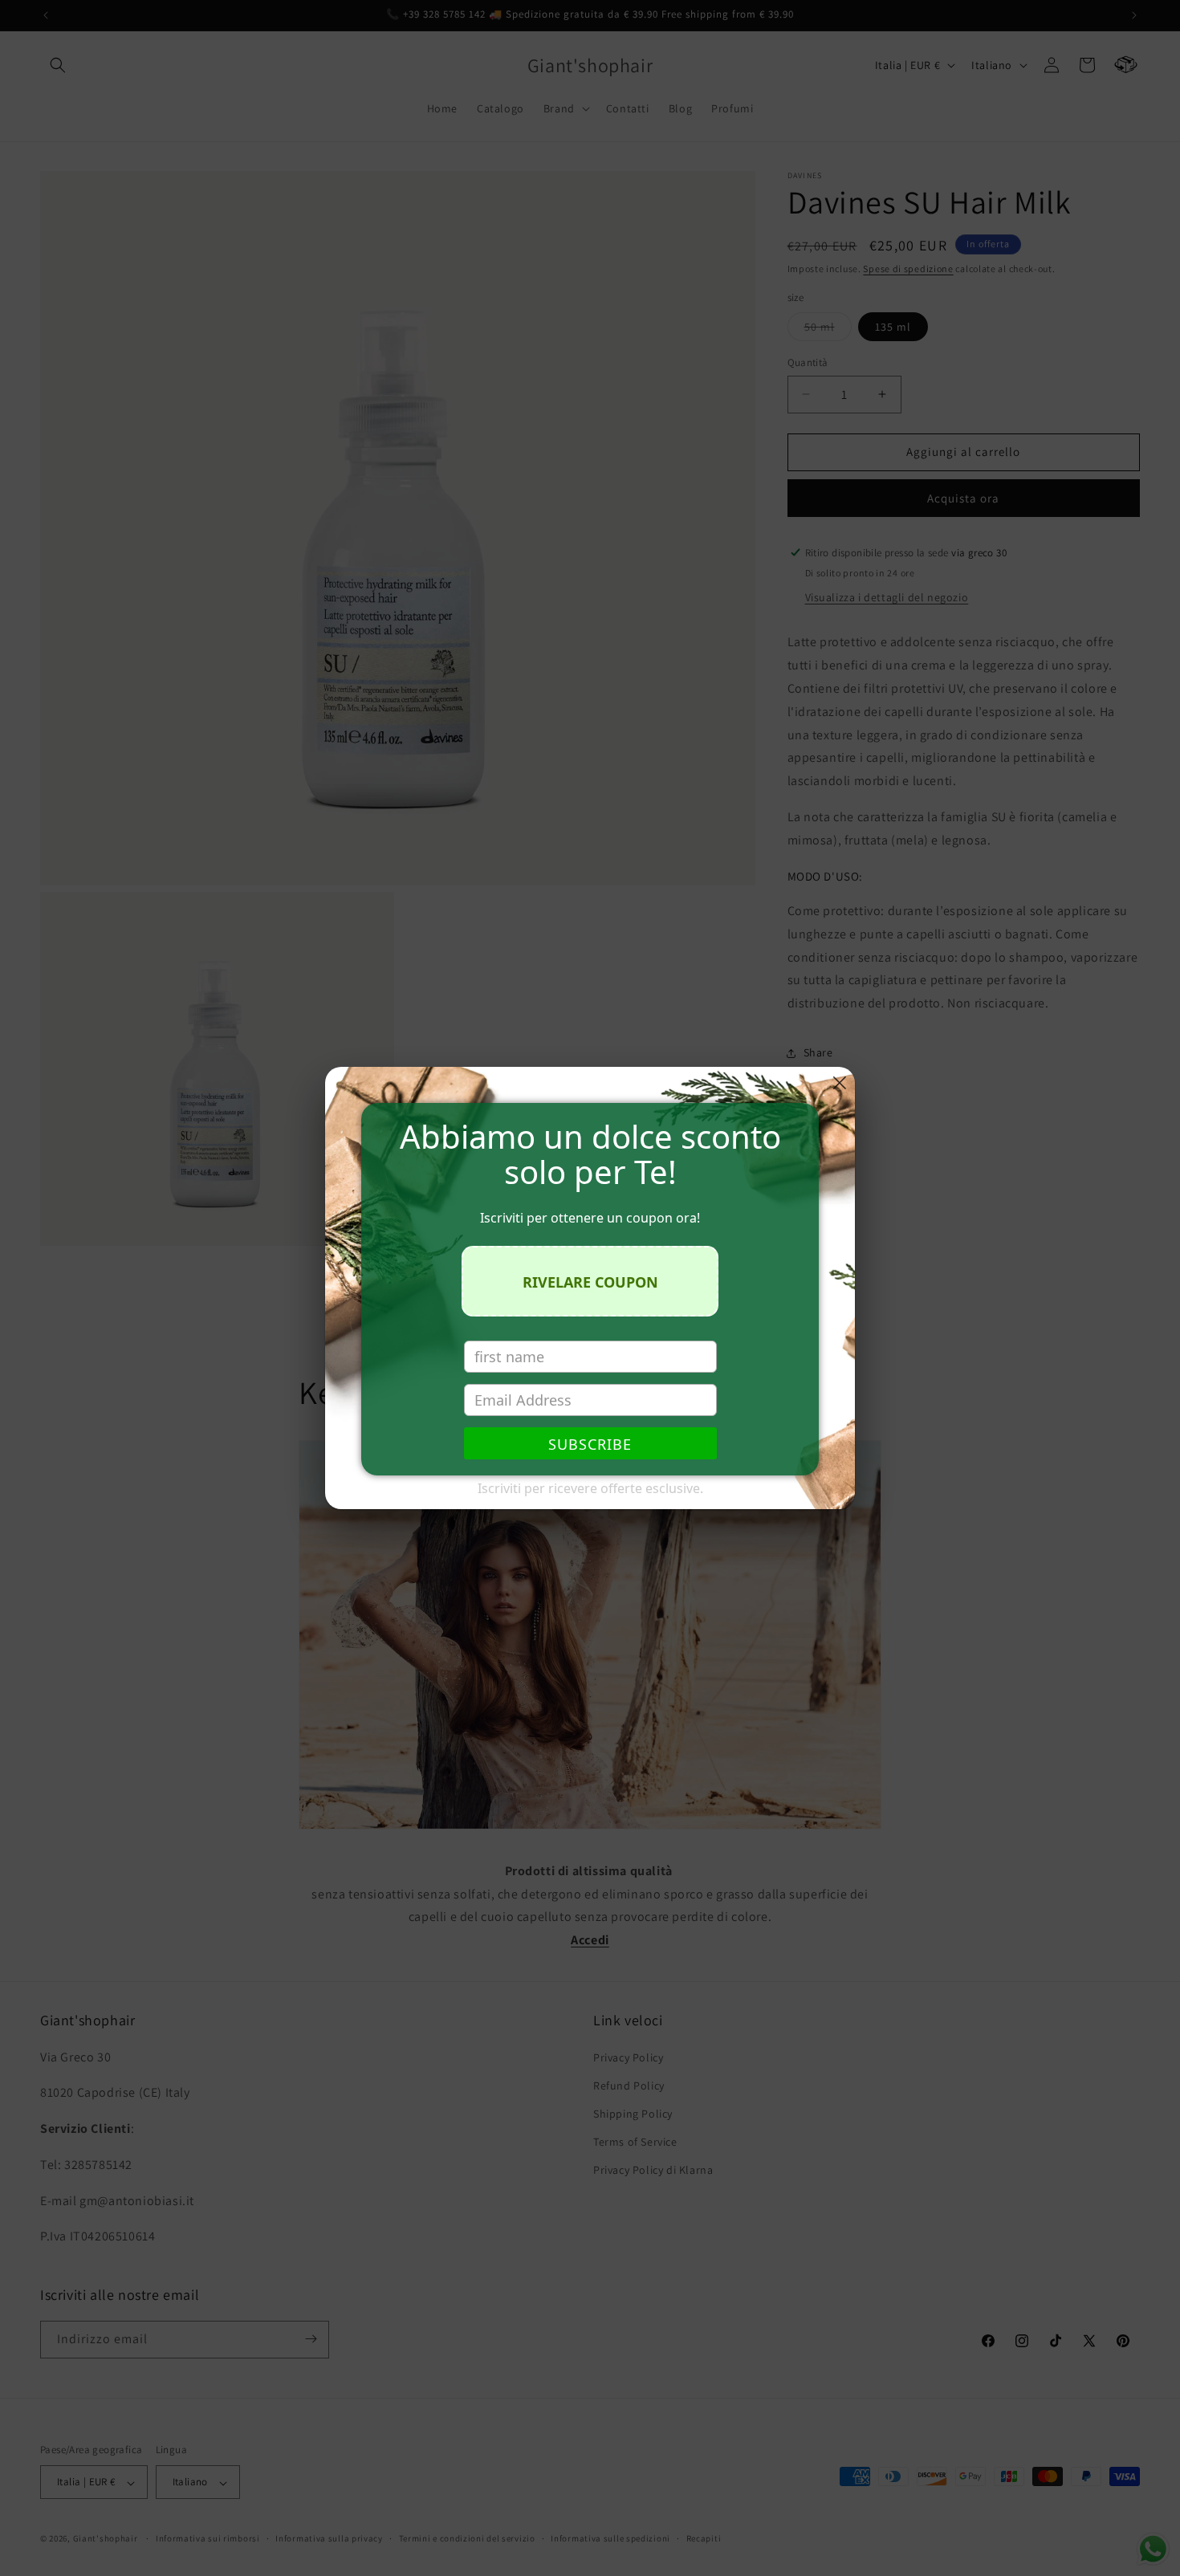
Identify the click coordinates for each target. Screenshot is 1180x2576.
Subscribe (590, 1444)
